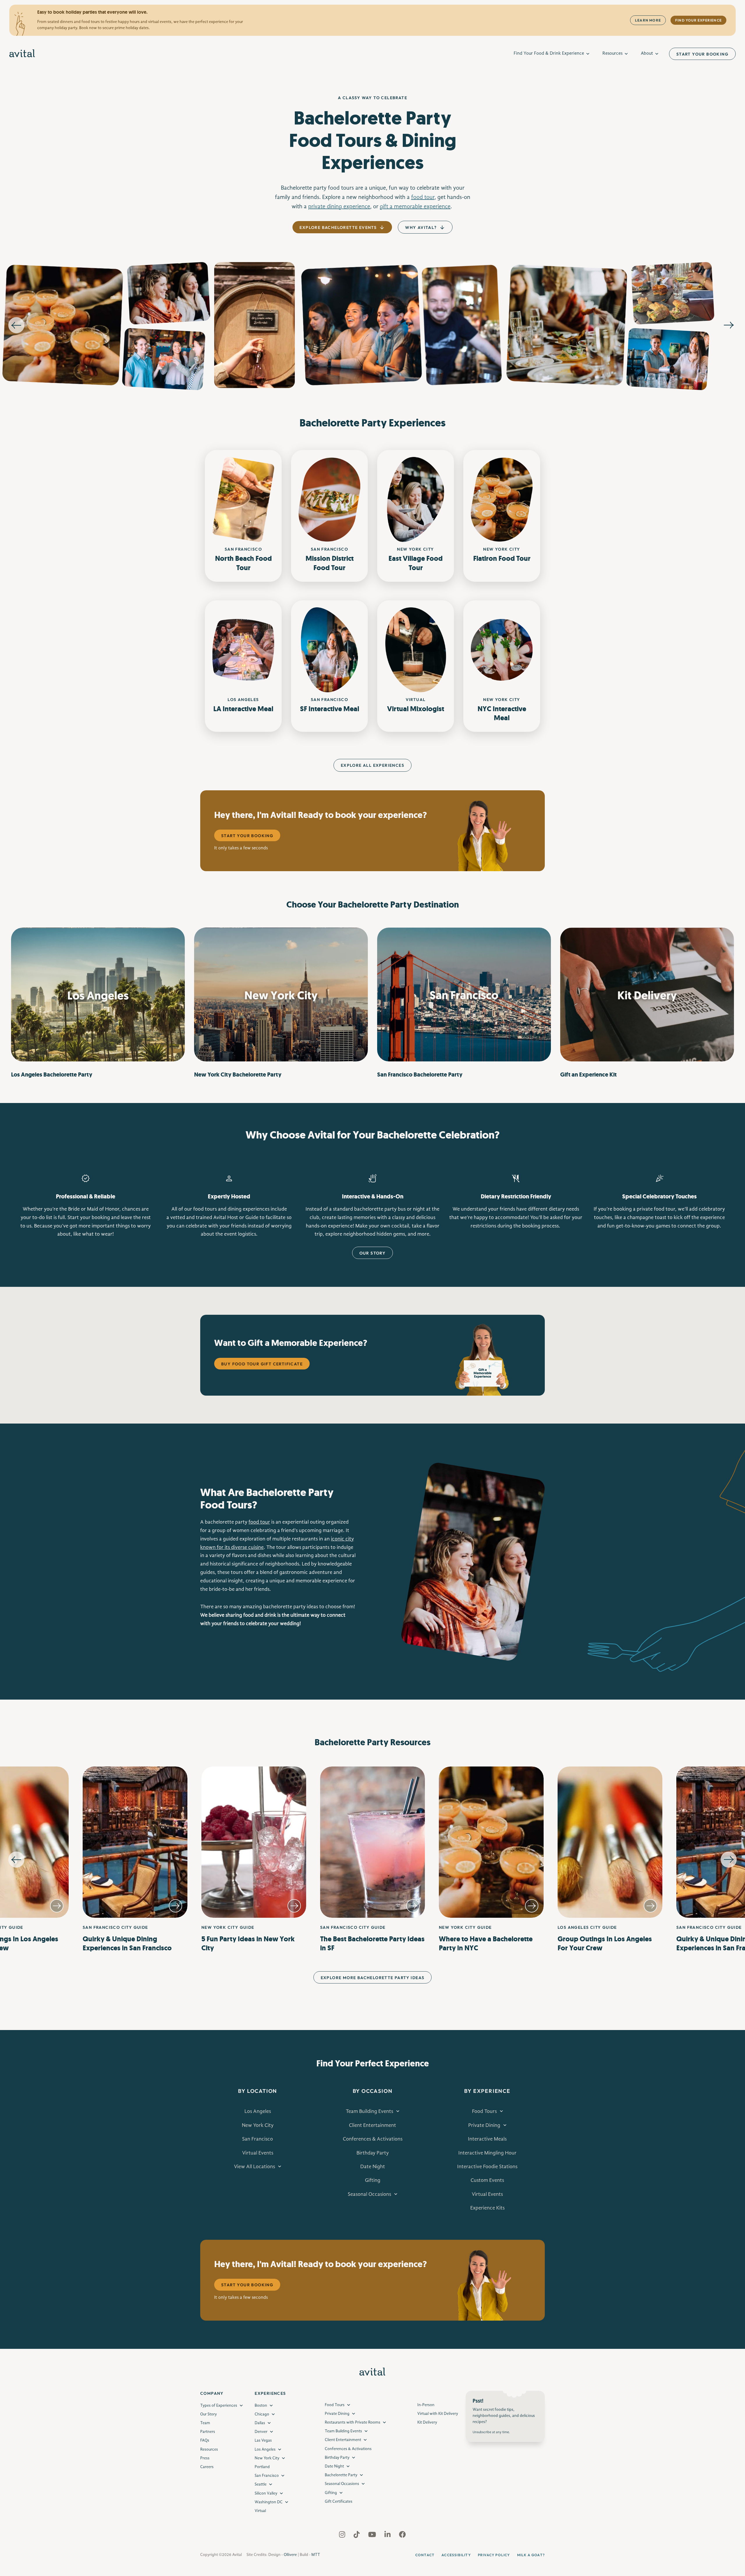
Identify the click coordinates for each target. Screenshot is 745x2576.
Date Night (373, 2167)
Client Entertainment (372, 2125)
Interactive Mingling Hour (487, 2153)
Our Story (373, 1253)
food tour (423, 198)
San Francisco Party (420, 1075)
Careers (207, 2467)
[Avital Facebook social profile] (402, 2536)
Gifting (373, 2180)
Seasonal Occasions (369, 2194)
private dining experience (339, 207)
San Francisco (258, 2139)
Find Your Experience (698, 20)
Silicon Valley (266, 2493)
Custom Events (487, 2180)
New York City (258, 2125)
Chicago (262, 2414)
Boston (261, 2406)
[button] (16, 1860)
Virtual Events (258, 2153)
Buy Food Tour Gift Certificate (262, 1364)
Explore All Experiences (372, 765)
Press (205, 2458)
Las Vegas (263, 2440)
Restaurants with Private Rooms (353, 2422)
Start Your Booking (702, 54)
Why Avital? (421, 227)
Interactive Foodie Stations (487, 2167)
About (647, 54)
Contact (425, 2555)
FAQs (205, 2440)
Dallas (260, 2423)
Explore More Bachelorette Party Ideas (373, 1978)
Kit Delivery (427, 2422)
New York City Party (238, 1075)
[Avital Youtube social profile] (373, 2536)
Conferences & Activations (373, 2139)
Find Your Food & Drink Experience (549, 54)
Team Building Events (369, 2111)
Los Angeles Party (52, 1075)
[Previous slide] (16, 325)
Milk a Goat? (531, 2555)
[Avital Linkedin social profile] (388, 2536)
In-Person (426, 2405)
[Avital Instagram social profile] (343, 2536)
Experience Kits (487, 2208)
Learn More (648, 20)
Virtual (260, 2511)
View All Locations (254, 2167)
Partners (208, 2432)
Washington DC (269, 2502)
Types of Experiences (219, 2406)
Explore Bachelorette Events (338, 227)
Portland (262, 2467)
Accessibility (456, 2555)
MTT (316, 2555)
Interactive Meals (487, 2139)
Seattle (261, 2484)
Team (205, 2423)
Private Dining (484, 2125)
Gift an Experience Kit (588, 1075)
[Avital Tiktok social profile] (357, 2536)
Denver (261, 2432)
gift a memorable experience (415, 207)
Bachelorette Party (341, 2475)
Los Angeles (258, 2111)
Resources (612, 54)
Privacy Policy (494, 2555)
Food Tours (484, 2111)
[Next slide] (729, 325)
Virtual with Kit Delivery (438, 2414)
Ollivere (290, 2555)
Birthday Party (373, 2153)
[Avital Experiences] (22, 54)
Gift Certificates (339, 2502)
